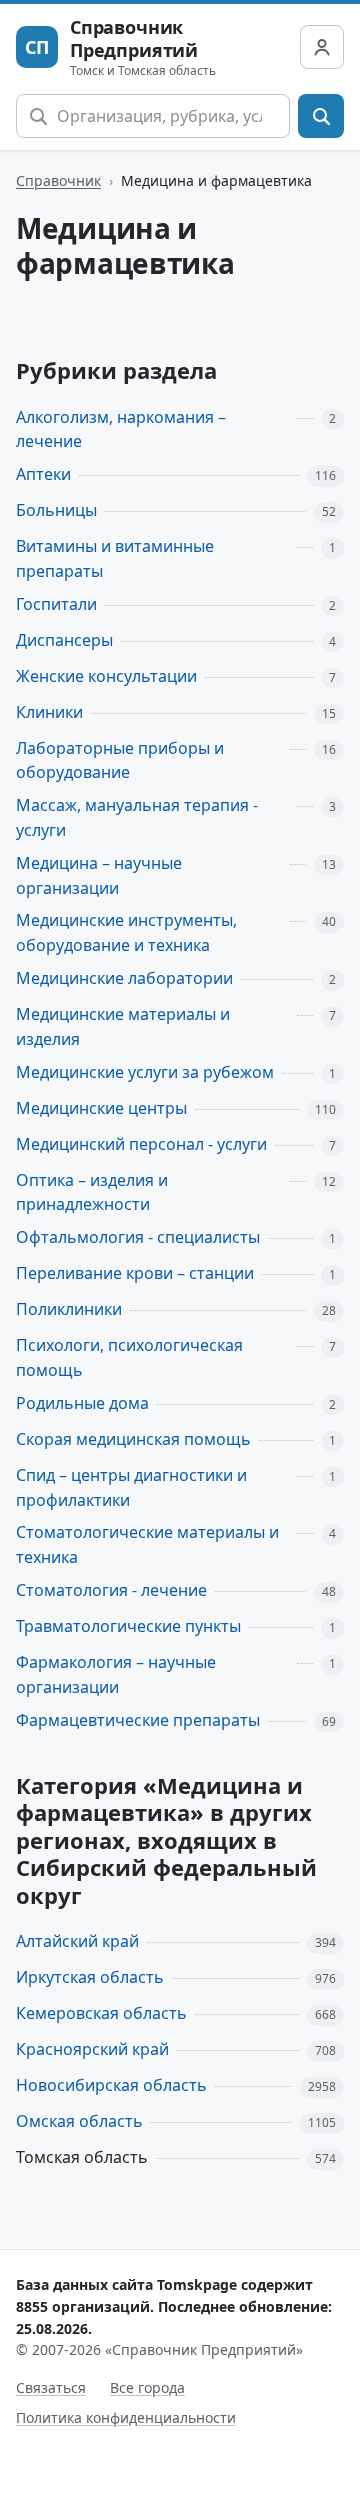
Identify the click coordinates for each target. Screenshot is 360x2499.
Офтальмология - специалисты (138, 1237)
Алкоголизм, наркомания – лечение (121, 429)
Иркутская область (90, 1977)
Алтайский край (77, 1941)
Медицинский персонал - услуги (141, 1144)
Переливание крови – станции (135, 1273)
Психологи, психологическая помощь (129, 1357)
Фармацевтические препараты (138, 1720)
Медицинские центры (101, 1108)
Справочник (58, 180)
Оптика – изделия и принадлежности (92, 1192)
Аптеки (43, 474)
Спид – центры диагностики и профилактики (131, 1487)
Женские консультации (106, 676)
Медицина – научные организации (99, 875)
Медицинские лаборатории (124, 978)
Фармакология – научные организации (116, 1674)
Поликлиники (69, 1309)
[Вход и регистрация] (322, 47)
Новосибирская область (111, 2085)
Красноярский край (92, 2049)
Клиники (49, 712)
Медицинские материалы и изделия (123, 1026)
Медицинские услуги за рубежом (145, 1072)
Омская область (79, 2121)
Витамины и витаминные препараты (115, 558)
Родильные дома (82, 1403)
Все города (147, 2387)
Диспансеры (64, 640)
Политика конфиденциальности (126, 2417)
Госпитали (56, 604)
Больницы (56, 510)
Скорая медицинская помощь (133, 1439)
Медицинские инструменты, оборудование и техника (126, 932)
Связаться (51, 2387)
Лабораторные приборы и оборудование (120, 760)
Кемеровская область (101, 2013)
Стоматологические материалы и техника (147, 1544)
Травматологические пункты (128, 1626)
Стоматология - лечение (111, 1590)
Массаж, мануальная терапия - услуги (137, 817)
